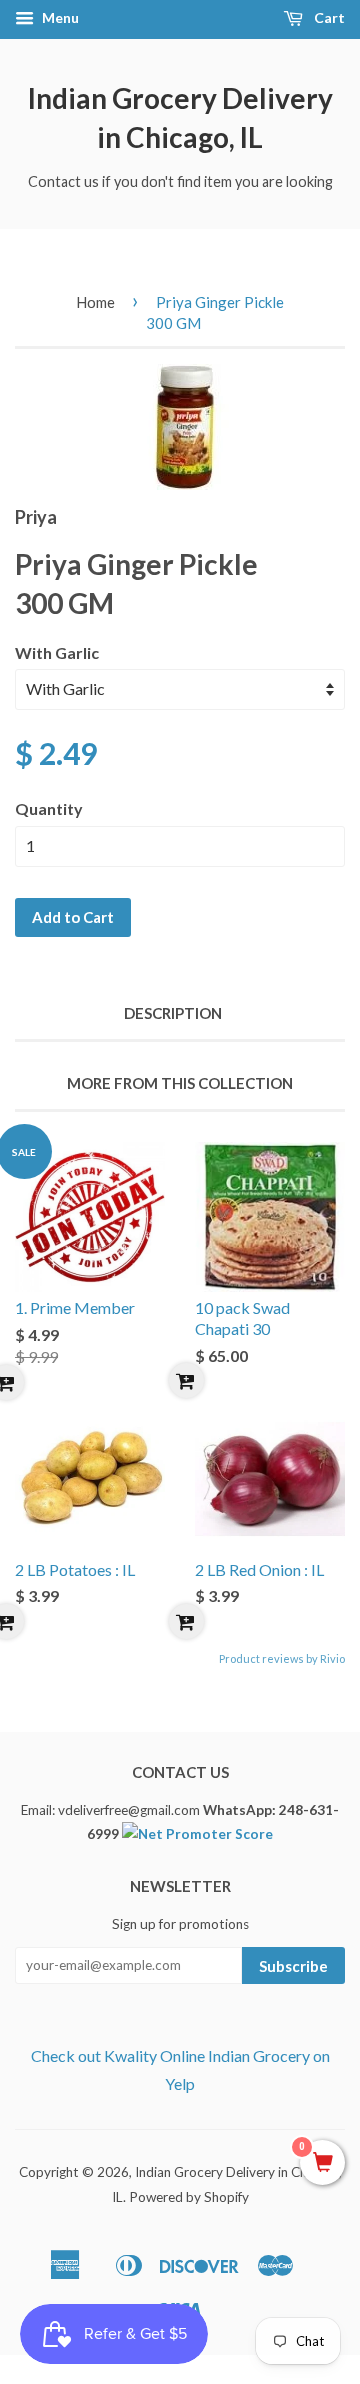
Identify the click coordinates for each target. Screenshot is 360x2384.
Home (95, 302)
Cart (328, 17)
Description (173, 1013)
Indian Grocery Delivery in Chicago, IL (180, 117)
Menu (59, 17)
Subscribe (293, 1966)
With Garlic (57, 652)
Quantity (49, 808)
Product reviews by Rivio (282, 1658)
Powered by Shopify (189, 2197)
